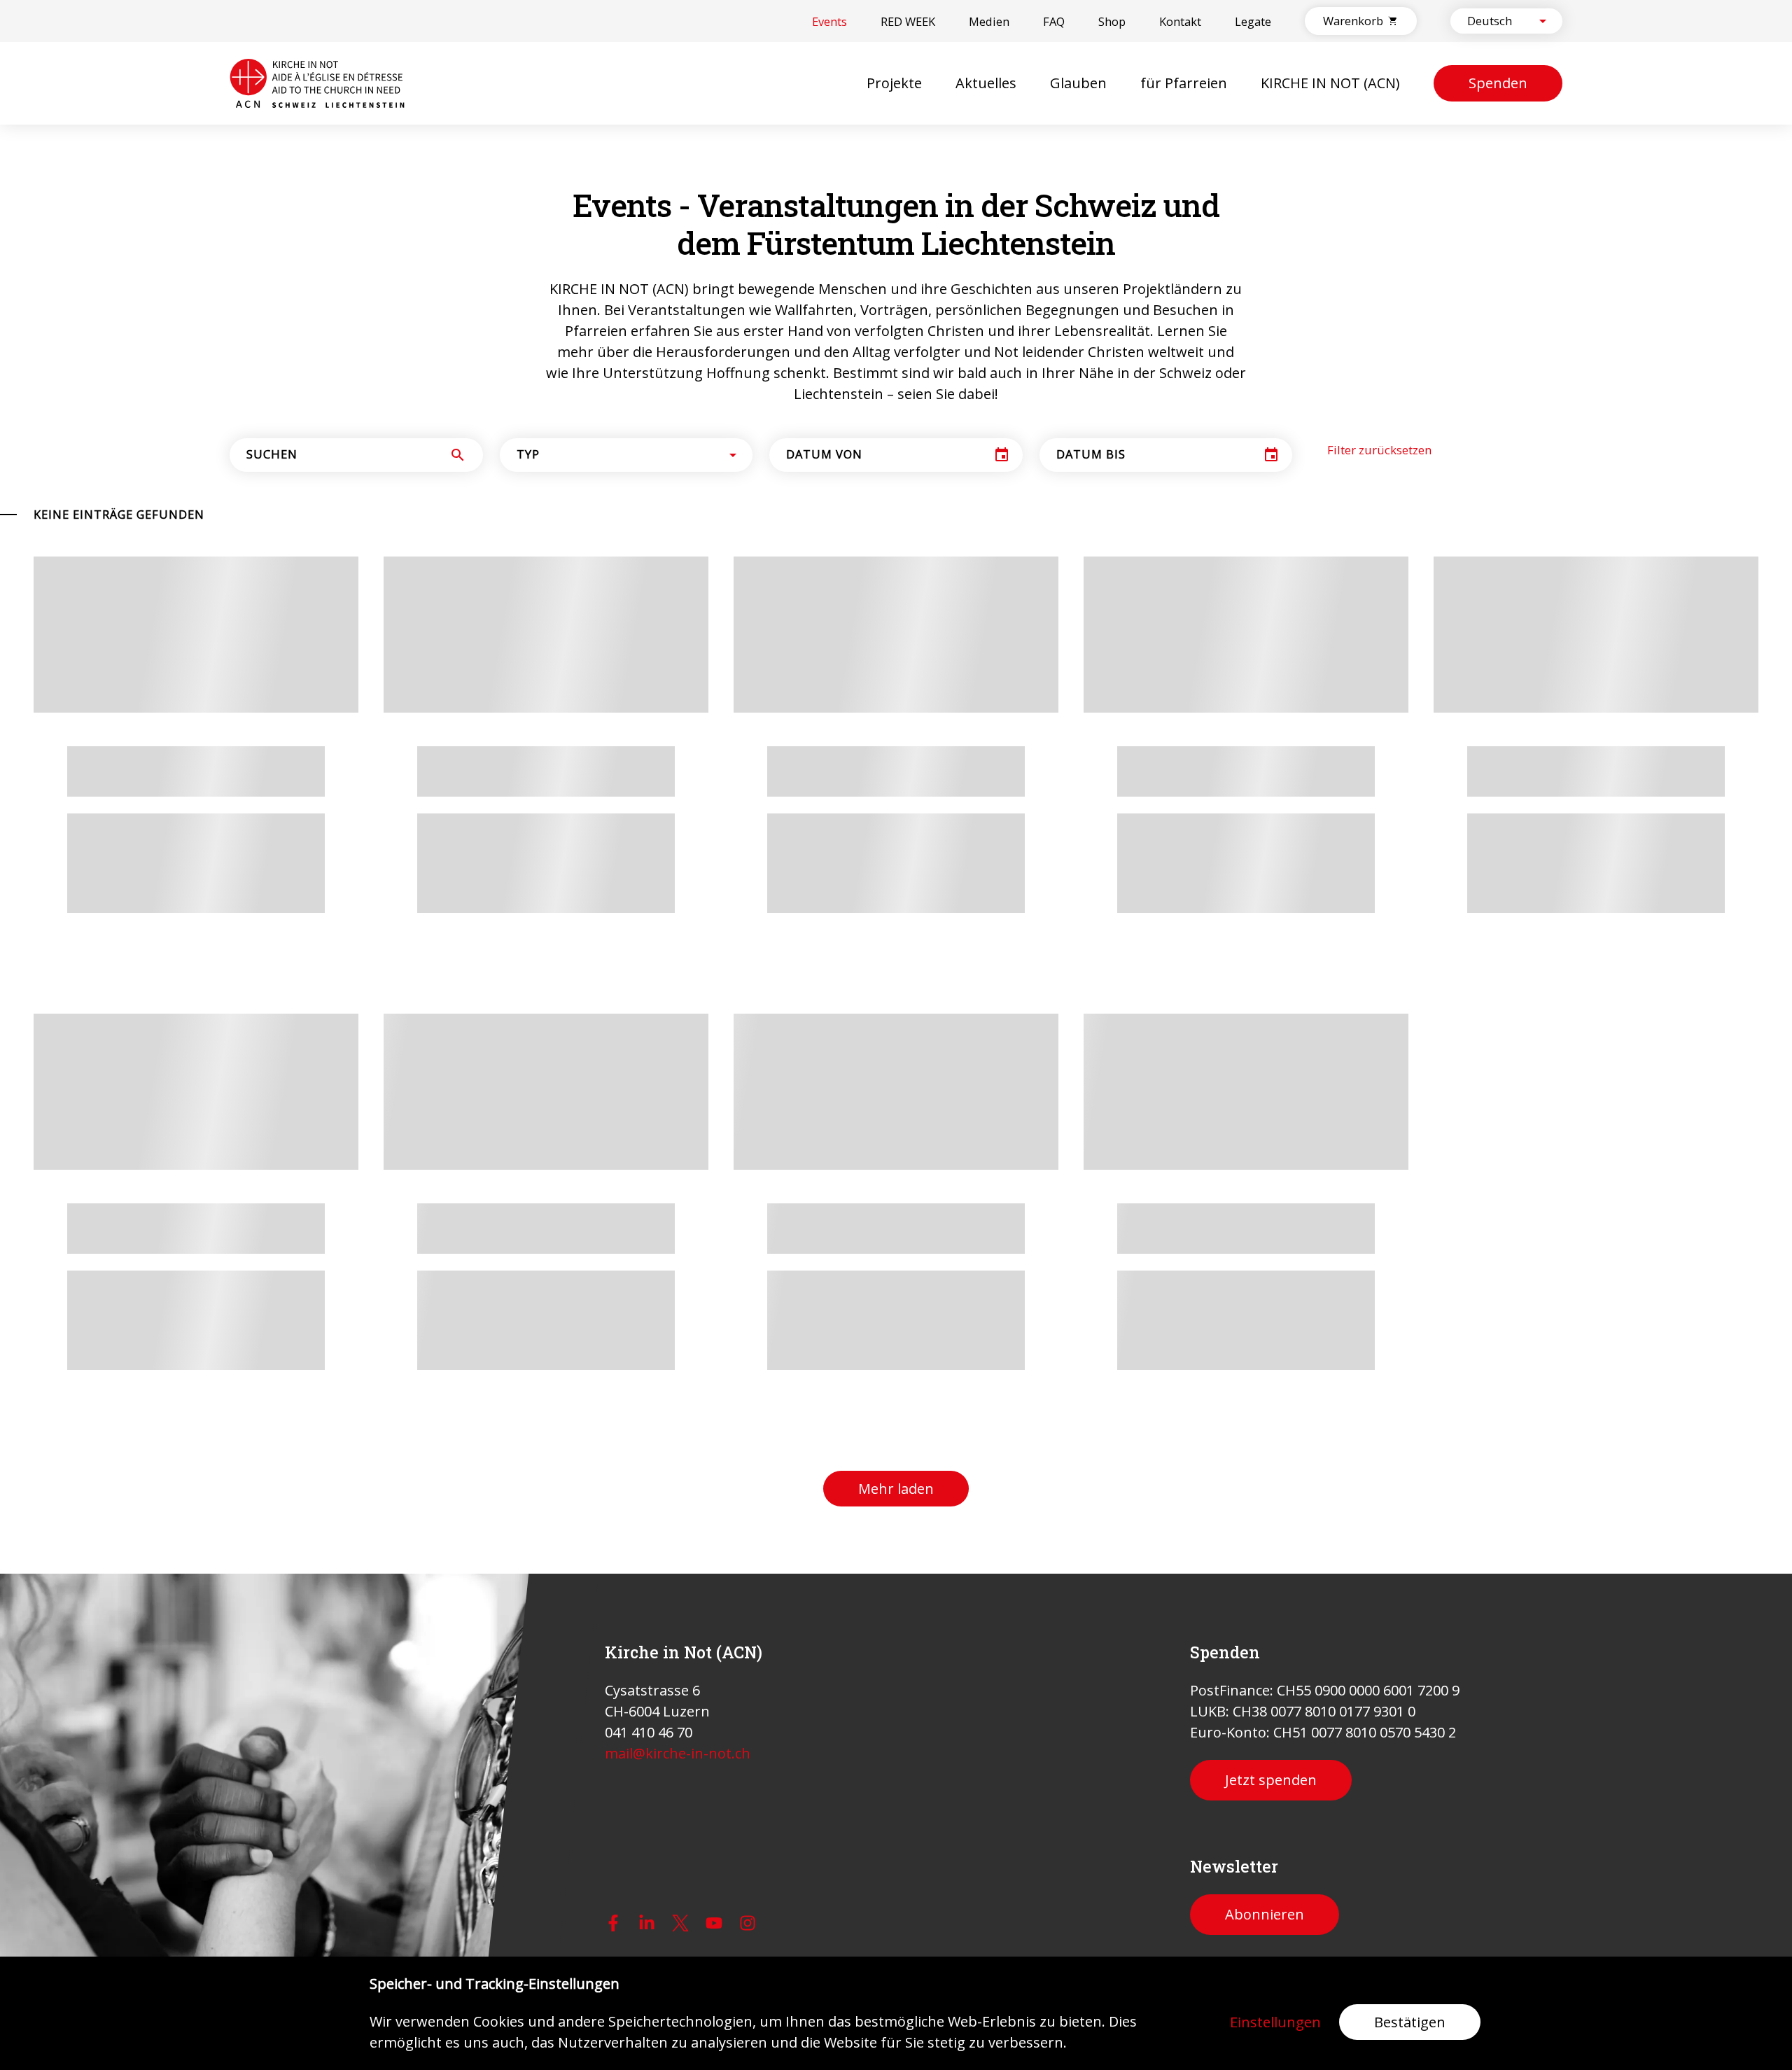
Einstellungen (1275, 2022)
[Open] (1543, 21)
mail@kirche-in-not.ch (678, 1753)
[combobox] (1494, 21)
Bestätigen (1410, 2022)
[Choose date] (1002, 683)
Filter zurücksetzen (1379, 678)
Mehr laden (896, 1260)
